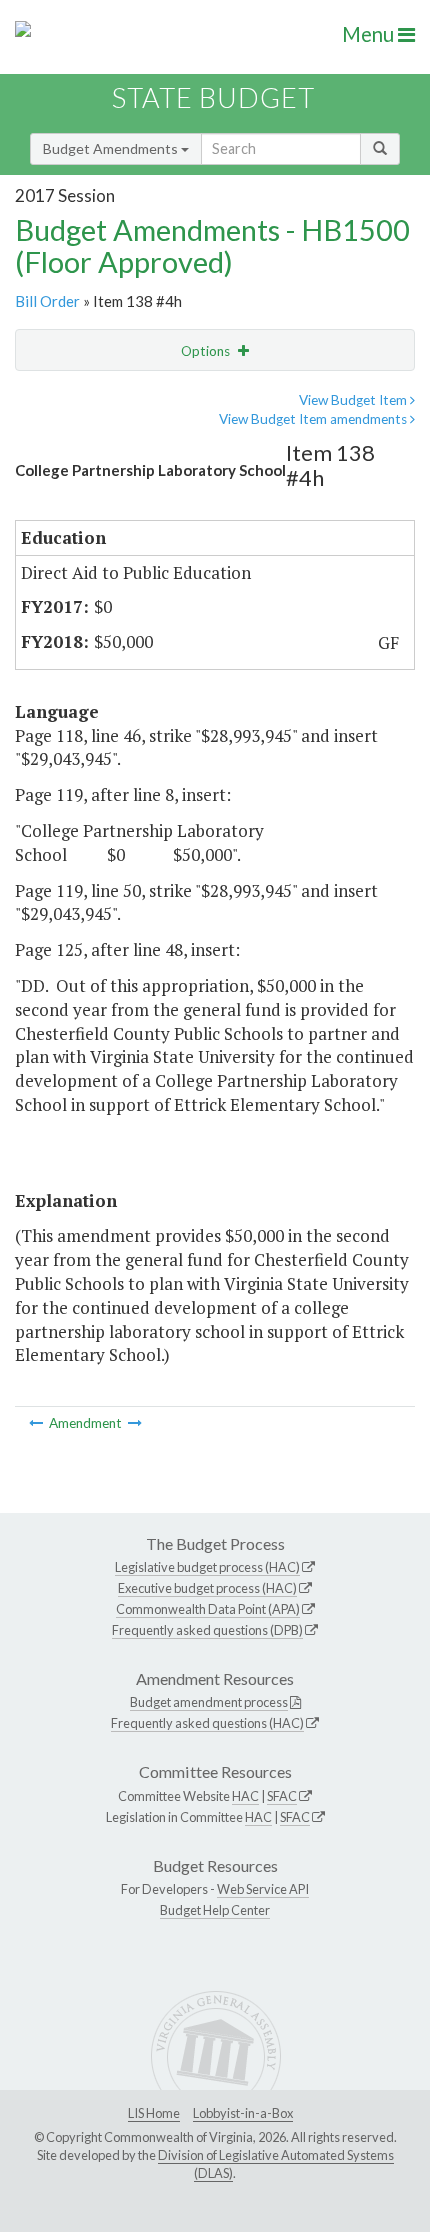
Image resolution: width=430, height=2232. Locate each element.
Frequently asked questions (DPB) (207, 1630)
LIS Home (154, 2113)
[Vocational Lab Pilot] (135, 1423)
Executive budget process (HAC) (207, 1588)
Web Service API (263, 1889)
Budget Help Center (215, 1910)
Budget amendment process (209, 1702)
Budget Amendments (112, 148)
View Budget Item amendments (314, 419)
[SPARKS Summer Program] (37, 1423)
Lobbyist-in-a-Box (243, 2113)
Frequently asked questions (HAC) (207, 1723)
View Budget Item (354, 400)
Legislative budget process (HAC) (207, 1567)
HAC (245, 1796)
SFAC (282, 1796)
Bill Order (47, 301)
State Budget (213, 97)
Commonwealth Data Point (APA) (208, 1609)
